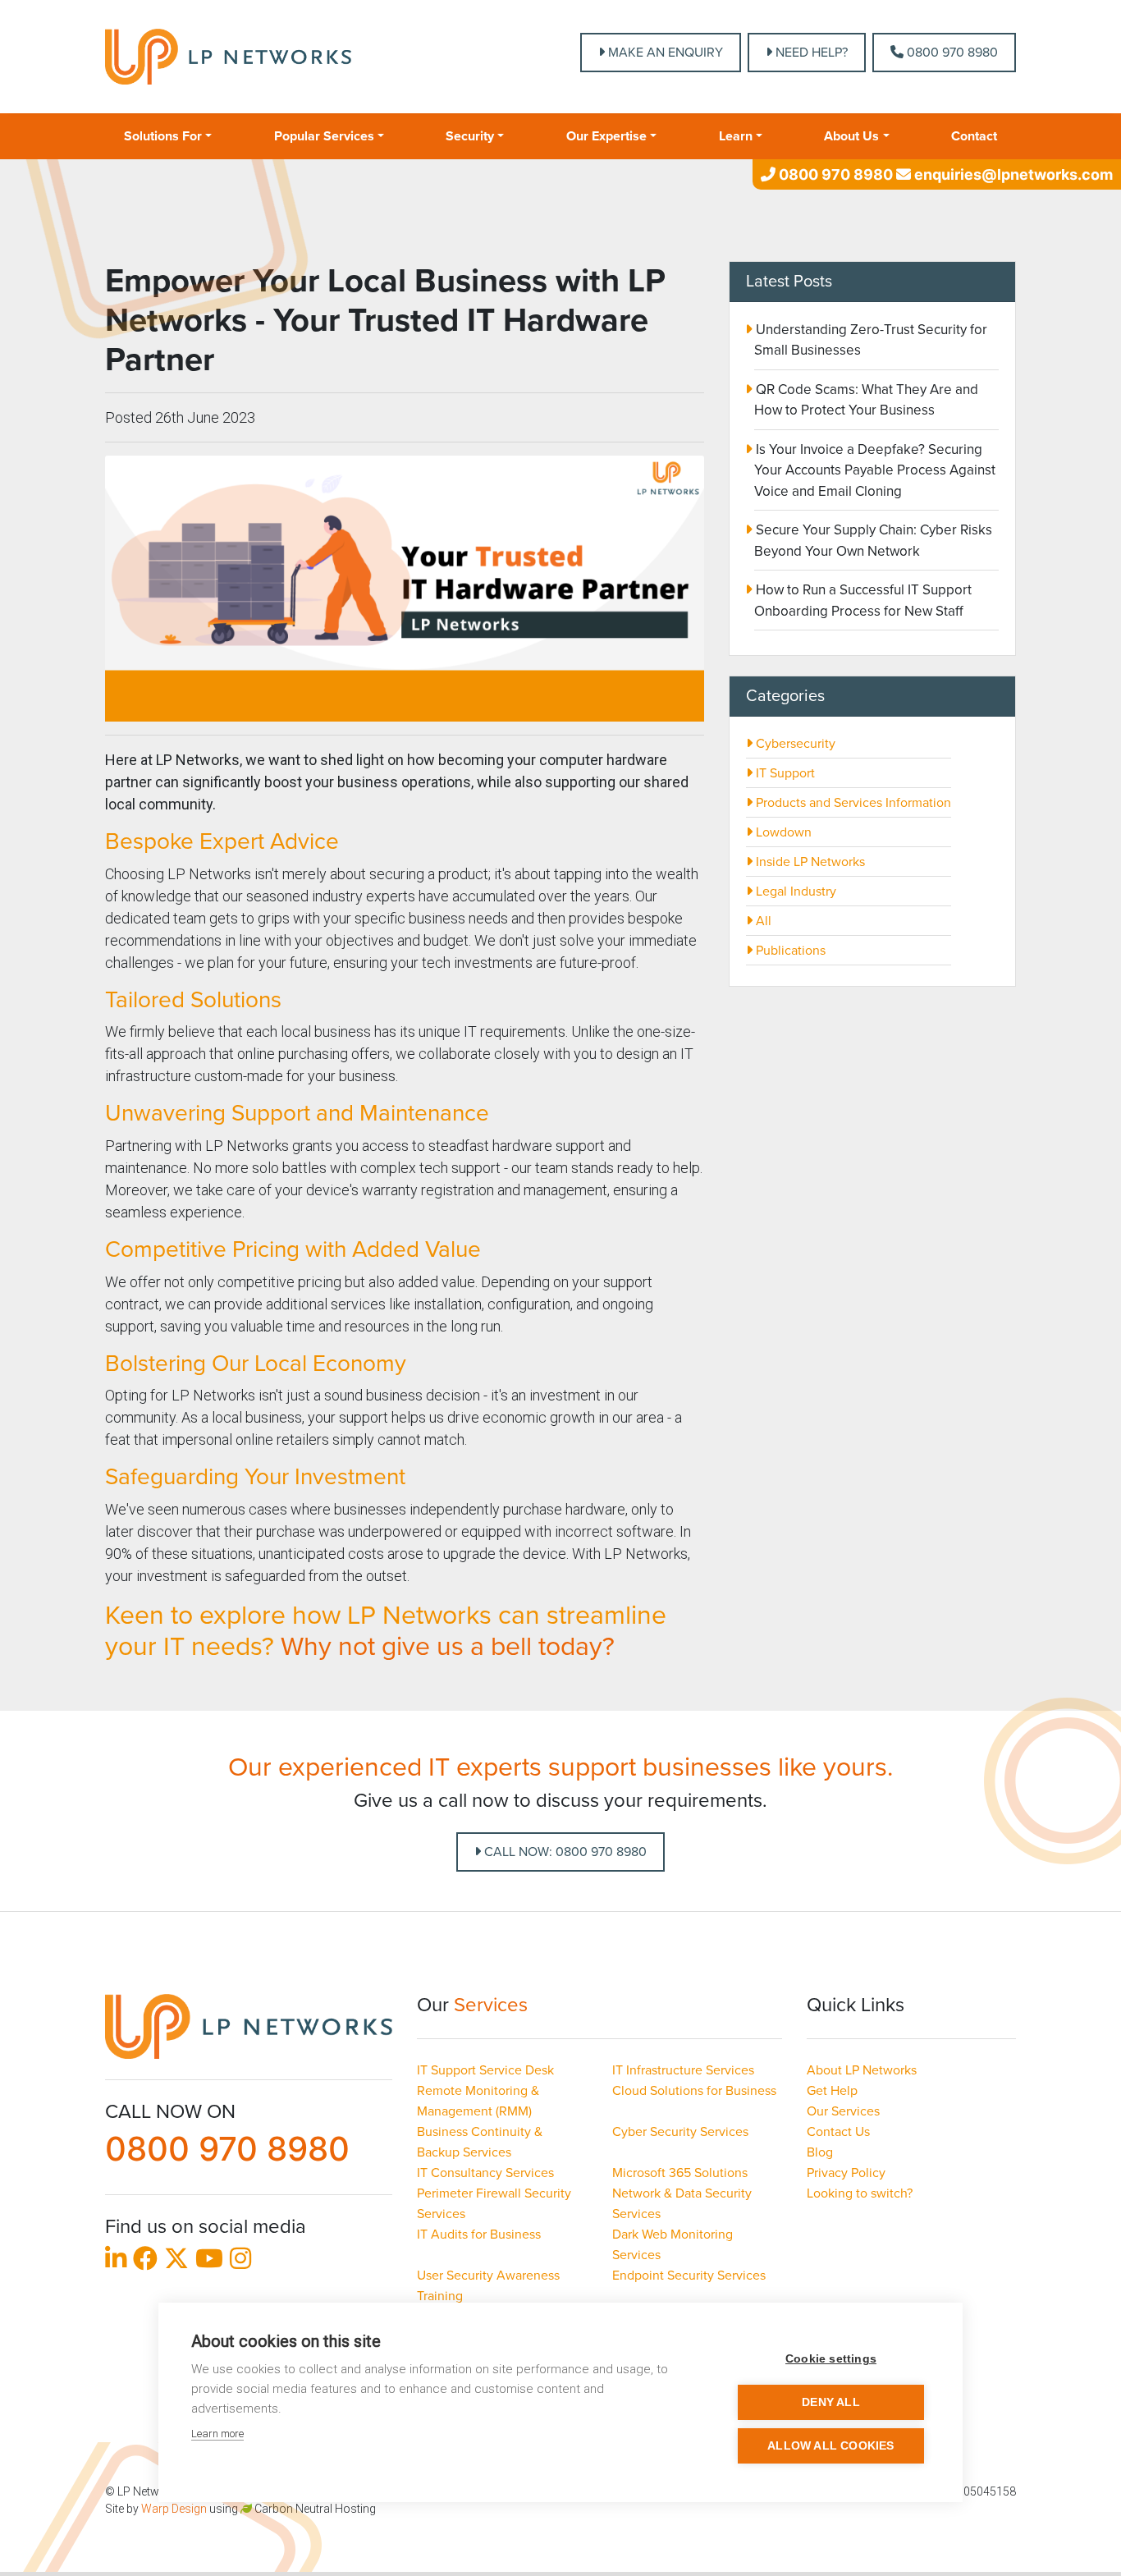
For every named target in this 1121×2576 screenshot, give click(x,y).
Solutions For (163, 136)
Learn (736, 136)
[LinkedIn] (116, 2262)
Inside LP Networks (809, 862)
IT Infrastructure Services (683, 2070)
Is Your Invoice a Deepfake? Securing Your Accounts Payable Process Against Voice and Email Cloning (874, 470)
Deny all (831, 2402)
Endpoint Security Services (689, 2276)
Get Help (832, 2091)
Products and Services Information (852, 803)
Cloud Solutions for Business (694, 2091)
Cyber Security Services (680, 2132)
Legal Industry (794, 892)
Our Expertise (606, 136)
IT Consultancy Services (485, 2173)
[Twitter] (176, 2262)
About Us (851, 136)
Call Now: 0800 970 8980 (564, 1852)
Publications (789, 951)
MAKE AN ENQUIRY (664, 53)
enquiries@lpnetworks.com (1012, 174)
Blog (820, 2152)
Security (470, 136)
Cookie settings (831, 2359)
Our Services (843, 2111)
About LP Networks (862, 2070)
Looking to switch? (860, 2193)
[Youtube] (209, 2262)
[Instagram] (240, 2262)
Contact (974, 136)
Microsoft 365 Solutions (680, 2173)
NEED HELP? (810, 53)
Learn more (217, 2434)
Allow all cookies (830, 2446)
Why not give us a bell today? (448, 1647)
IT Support (784, 773)
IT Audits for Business (479, 2235)
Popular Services (324, 136)
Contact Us (838, 2132)
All (762, 921)
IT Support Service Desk (485, 2070)
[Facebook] (145, 2262)
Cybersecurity (794, 744)
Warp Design (174, 2509)
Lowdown (782, 832)
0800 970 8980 (951, 53)
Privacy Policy (846, 2173)
